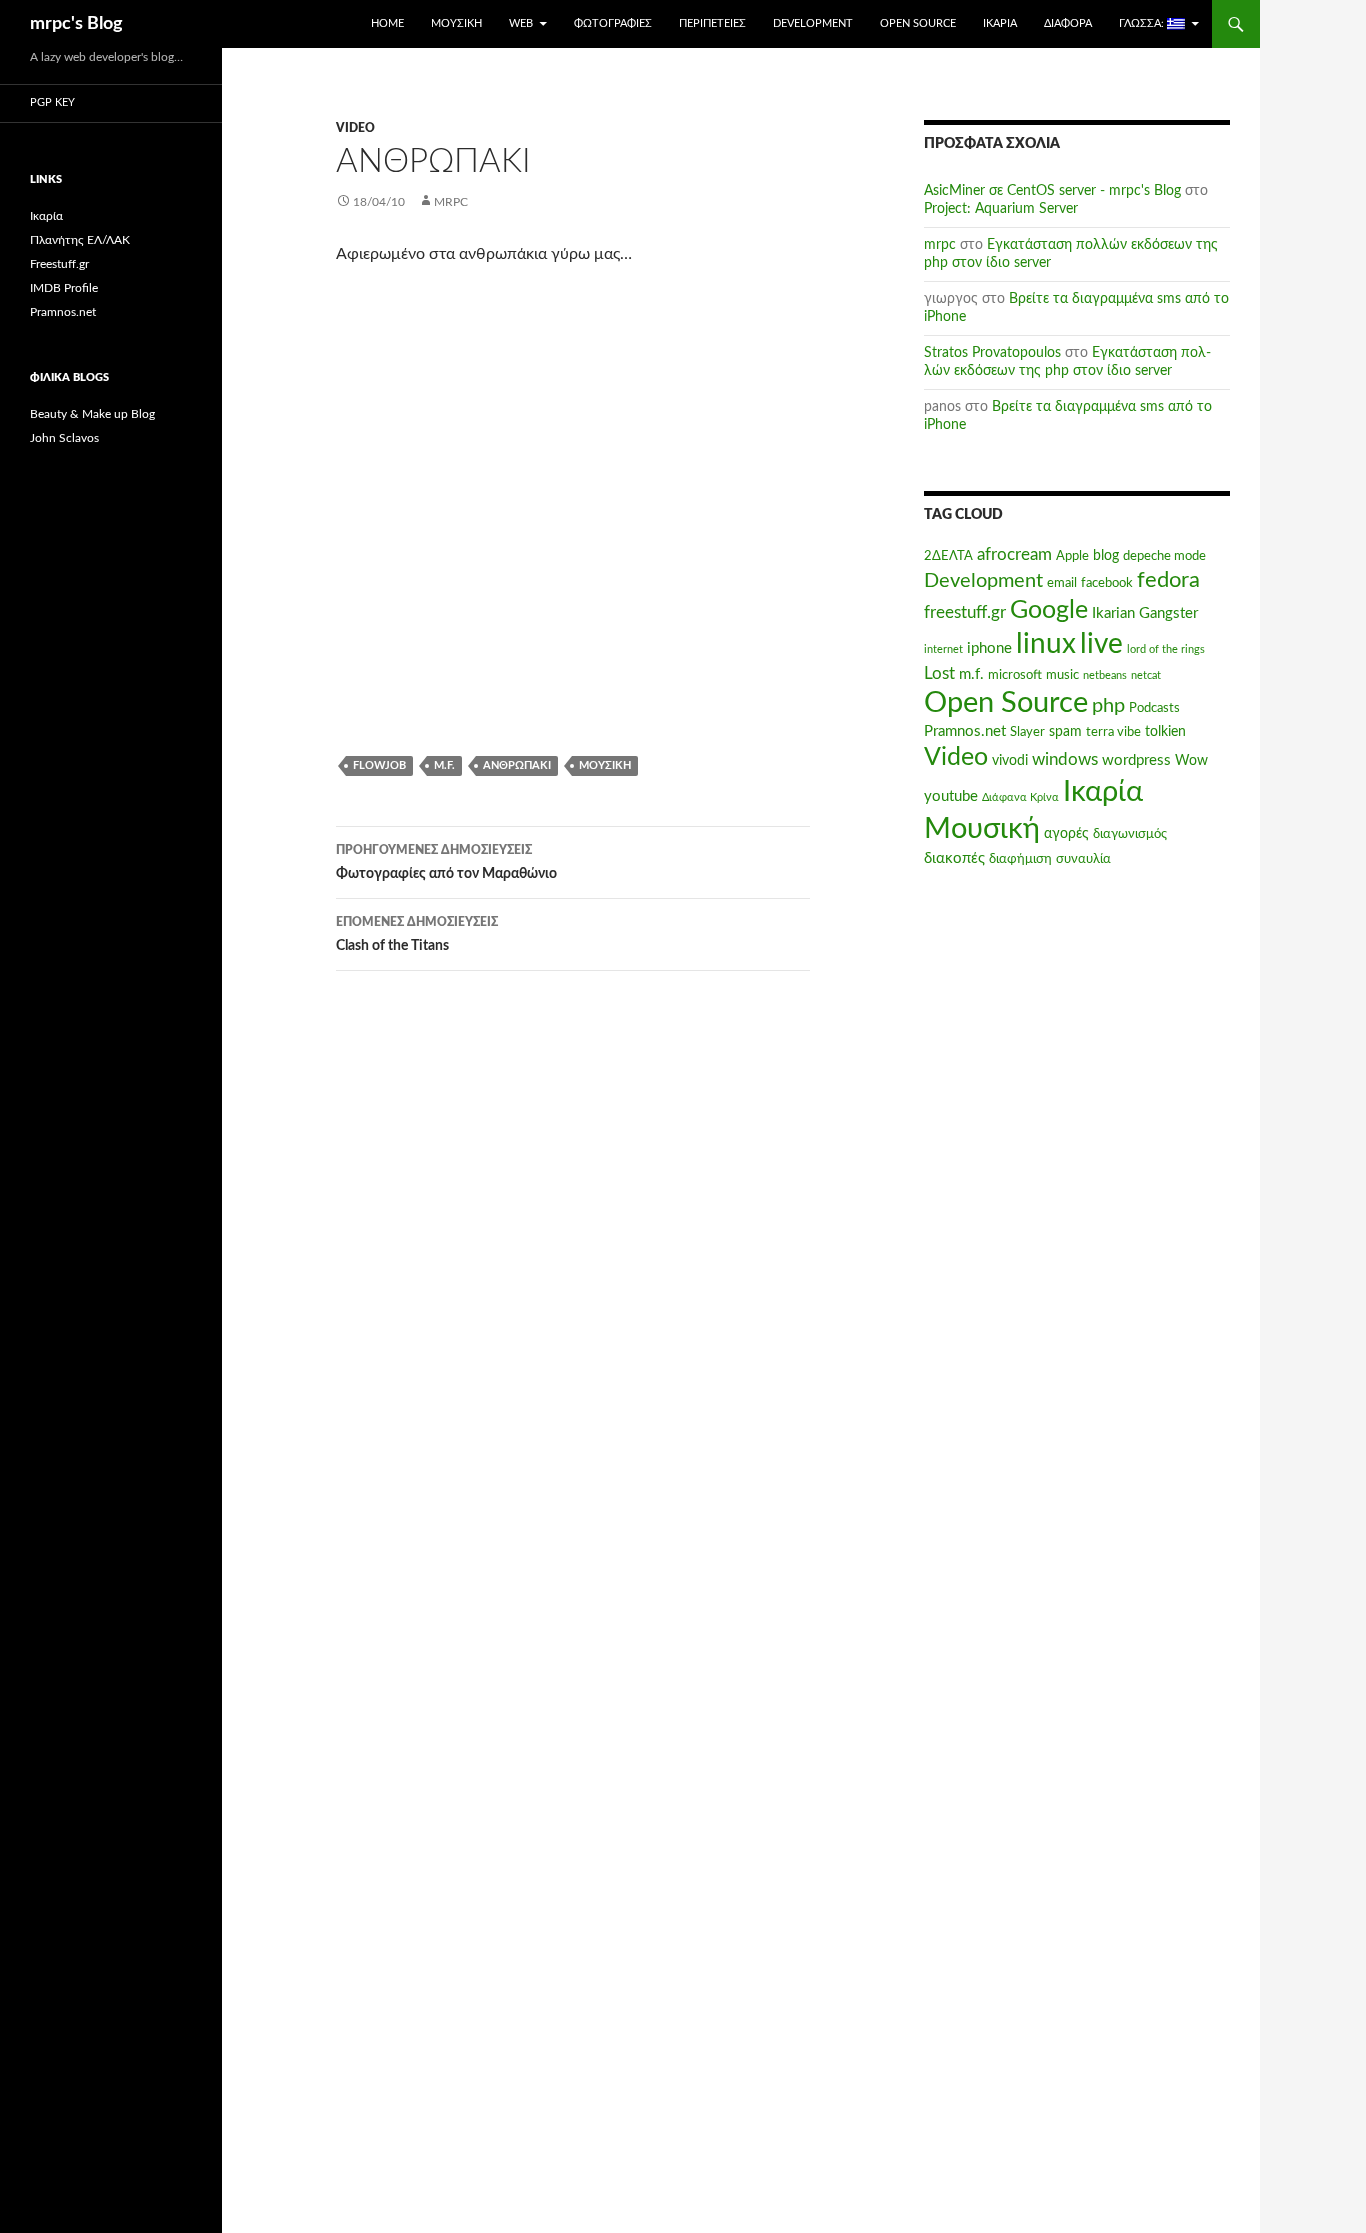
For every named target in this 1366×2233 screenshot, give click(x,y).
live (1101, 644)
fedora (1168, 580)
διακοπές (954, 858)
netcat (1146, 675)
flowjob (379, 765)
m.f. (444, 765)
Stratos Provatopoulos (992, 353)
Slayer (1027, 732)
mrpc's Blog (76, 24)
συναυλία (1083, 859)
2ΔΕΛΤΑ (948, 556)
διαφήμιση (1020, 859)
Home (387, 23)
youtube (951, 796)
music (1062, 675)
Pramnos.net (965, 731)
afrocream (1014, 555)
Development (813, 23)
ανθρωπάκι (517, 765)
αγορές (1066, 834)
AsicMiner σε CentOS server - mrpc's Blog (1052, 191)
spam (1065, 732)
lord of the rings (1166, 649)
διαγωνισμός (1130, 834)
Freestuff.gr (59, 264)
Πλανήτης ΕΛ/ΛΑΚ (80, 240)
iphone (989, 648)
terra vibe (1113, 732)
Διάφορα (1068, 23)
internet (943, 649)
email (1062, 583)
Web (521, 23)
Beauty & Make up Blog (92, 414)
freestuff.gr (965, 613)
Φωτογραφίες (613, 23)
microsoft (1015, 675)
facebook (1107, 583)
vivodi (1010, 761)
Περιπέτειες (712, 23)
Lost (939, 674)
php (1108, 706)
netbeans (1105, 675)
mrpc (451, 202)
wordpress (1136, 760)
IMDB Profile (64, 288)
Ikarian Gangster (1145, 613)
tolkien (1165, 732)
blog (1106, 556)
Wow (1191, 761)
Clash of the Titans (417, 934)
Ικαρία (1000, 23)
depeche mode (1164, 556)
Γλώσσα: (1143, 23)
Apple (1072, 556)
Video (355, 128)
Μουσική (456, 23)
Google (1049, 610)
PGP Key (52, 102)
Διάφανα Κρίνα (1020, 797)
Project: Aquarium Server (1001, 209)
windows (1065, 760)
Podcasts (1154, 708)
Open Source (918, 23)
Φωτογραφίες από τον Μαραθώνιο (446, 862)
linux (1046, 644)
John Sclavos (64, 438)
